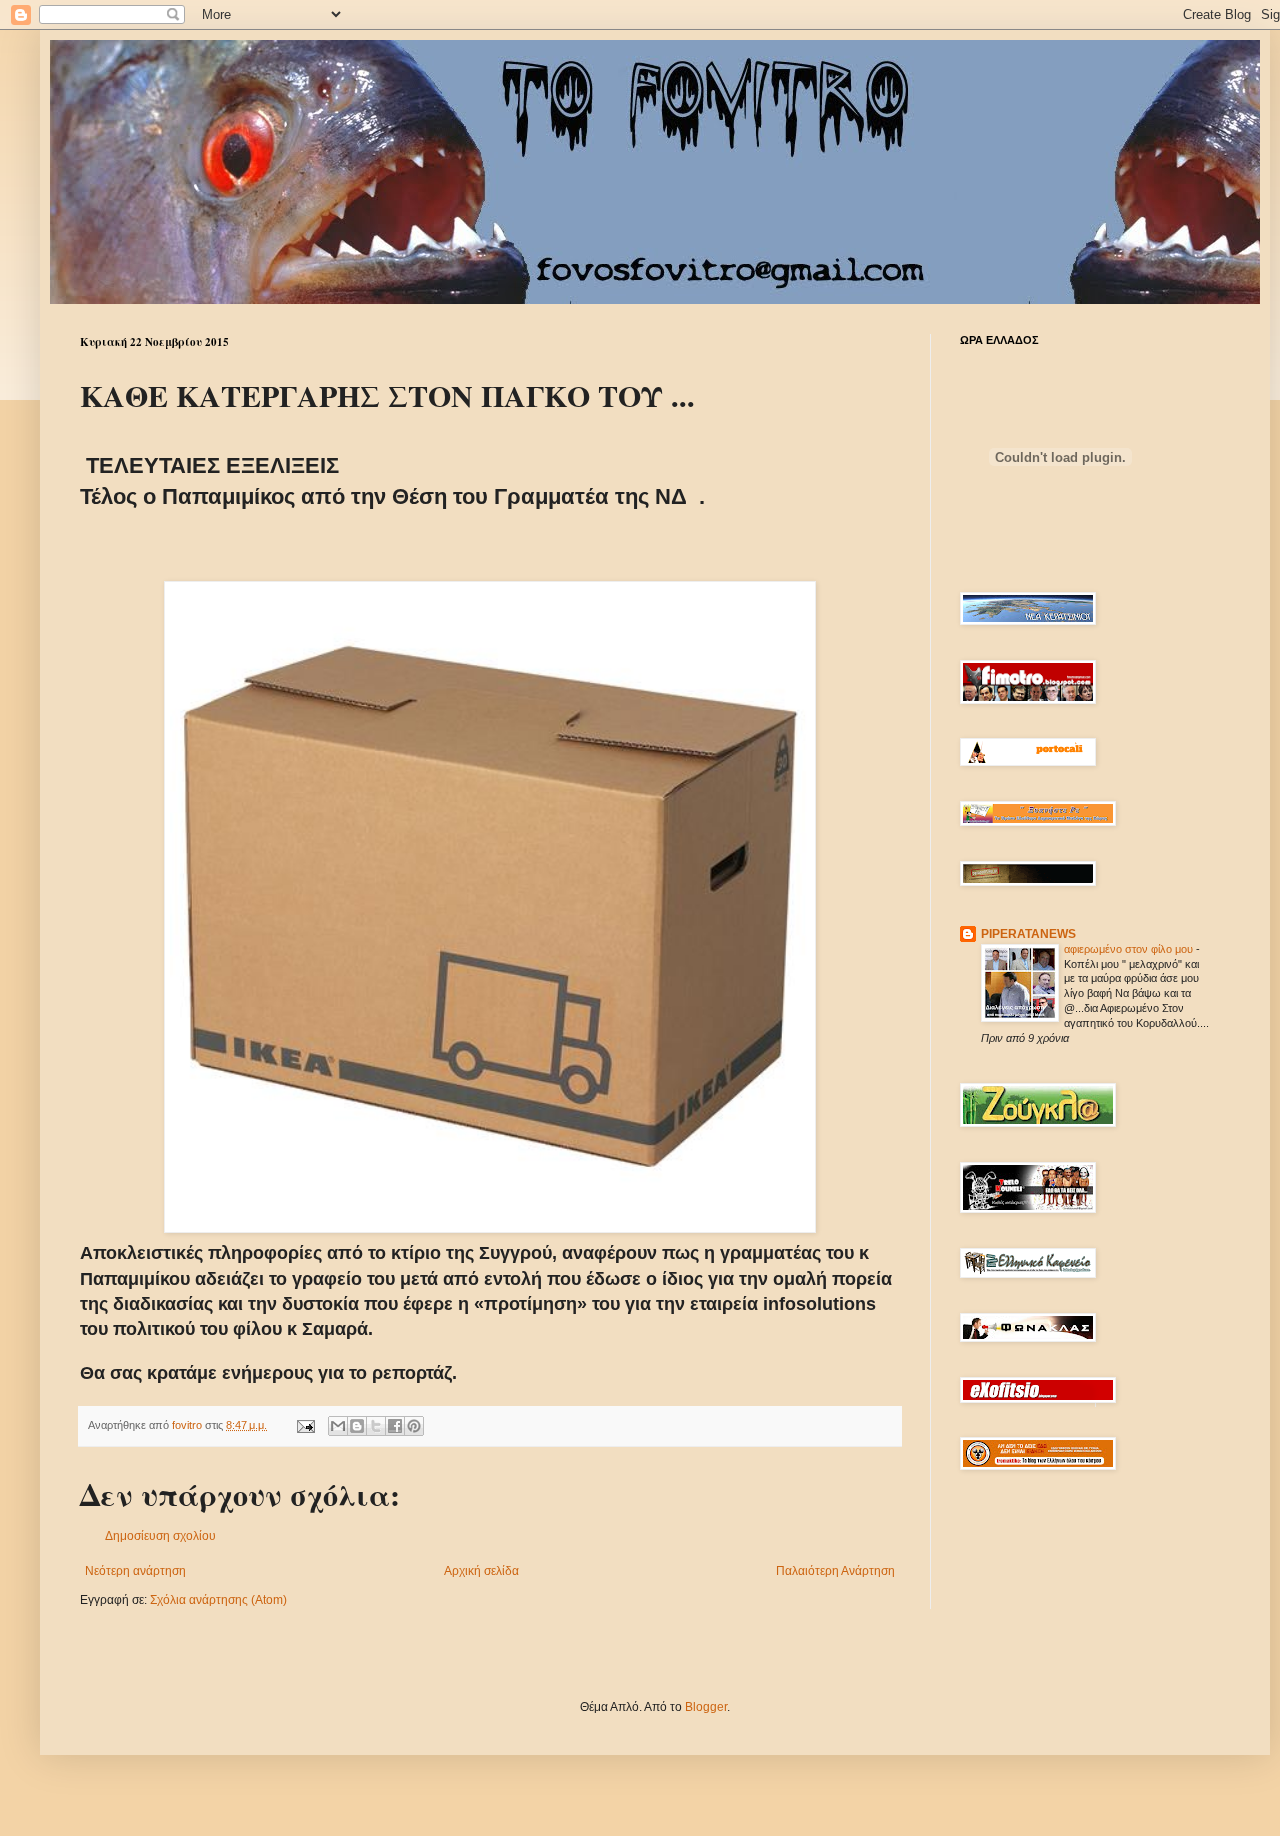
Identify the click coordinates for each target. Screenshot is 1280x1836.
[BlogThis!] (357, 1426)
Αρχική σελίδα (481, 1571)
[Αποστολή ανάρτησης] (305, 1425)
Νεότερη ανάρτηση (135, 1571)
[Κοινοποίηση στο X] (376, 1426)
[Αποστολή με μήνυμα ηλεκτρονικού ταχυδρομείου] (338, 1426)
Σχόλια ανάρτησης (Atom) (218, 1600)
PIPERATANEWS (1028, 934)
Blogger (706, 1707)
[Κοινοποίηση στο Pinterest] (414, 1426)
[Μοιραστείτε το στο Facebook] (395, 1426)
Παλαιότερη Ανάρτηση (835, 1571)
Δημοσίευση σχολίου (160, 1536)
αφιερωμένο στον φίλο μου (1130, 949)
